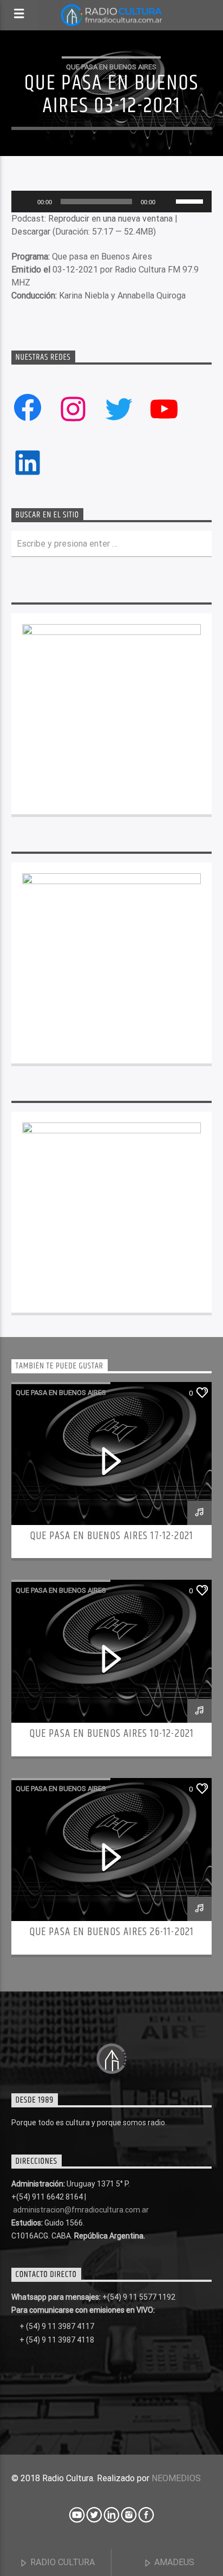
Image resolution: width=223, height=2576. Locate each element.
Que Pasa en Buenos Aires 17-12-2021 (111, 1536)
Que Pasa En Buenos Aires (111, 67)
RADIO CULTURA (61, 2562)
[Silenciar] (167, 202)
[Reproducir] (25, 202)
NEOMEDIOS (176, 2478)
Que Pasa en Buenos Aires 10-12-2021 (111, 1734)
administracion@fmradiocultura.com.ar (81, 2210)
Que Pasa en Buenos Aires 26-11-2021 (111, 1932)
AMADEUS (173, 2562)
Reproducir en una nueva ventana (110, 219)
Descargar (31, 232)
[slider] (191, 200)
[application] (112, 202)
